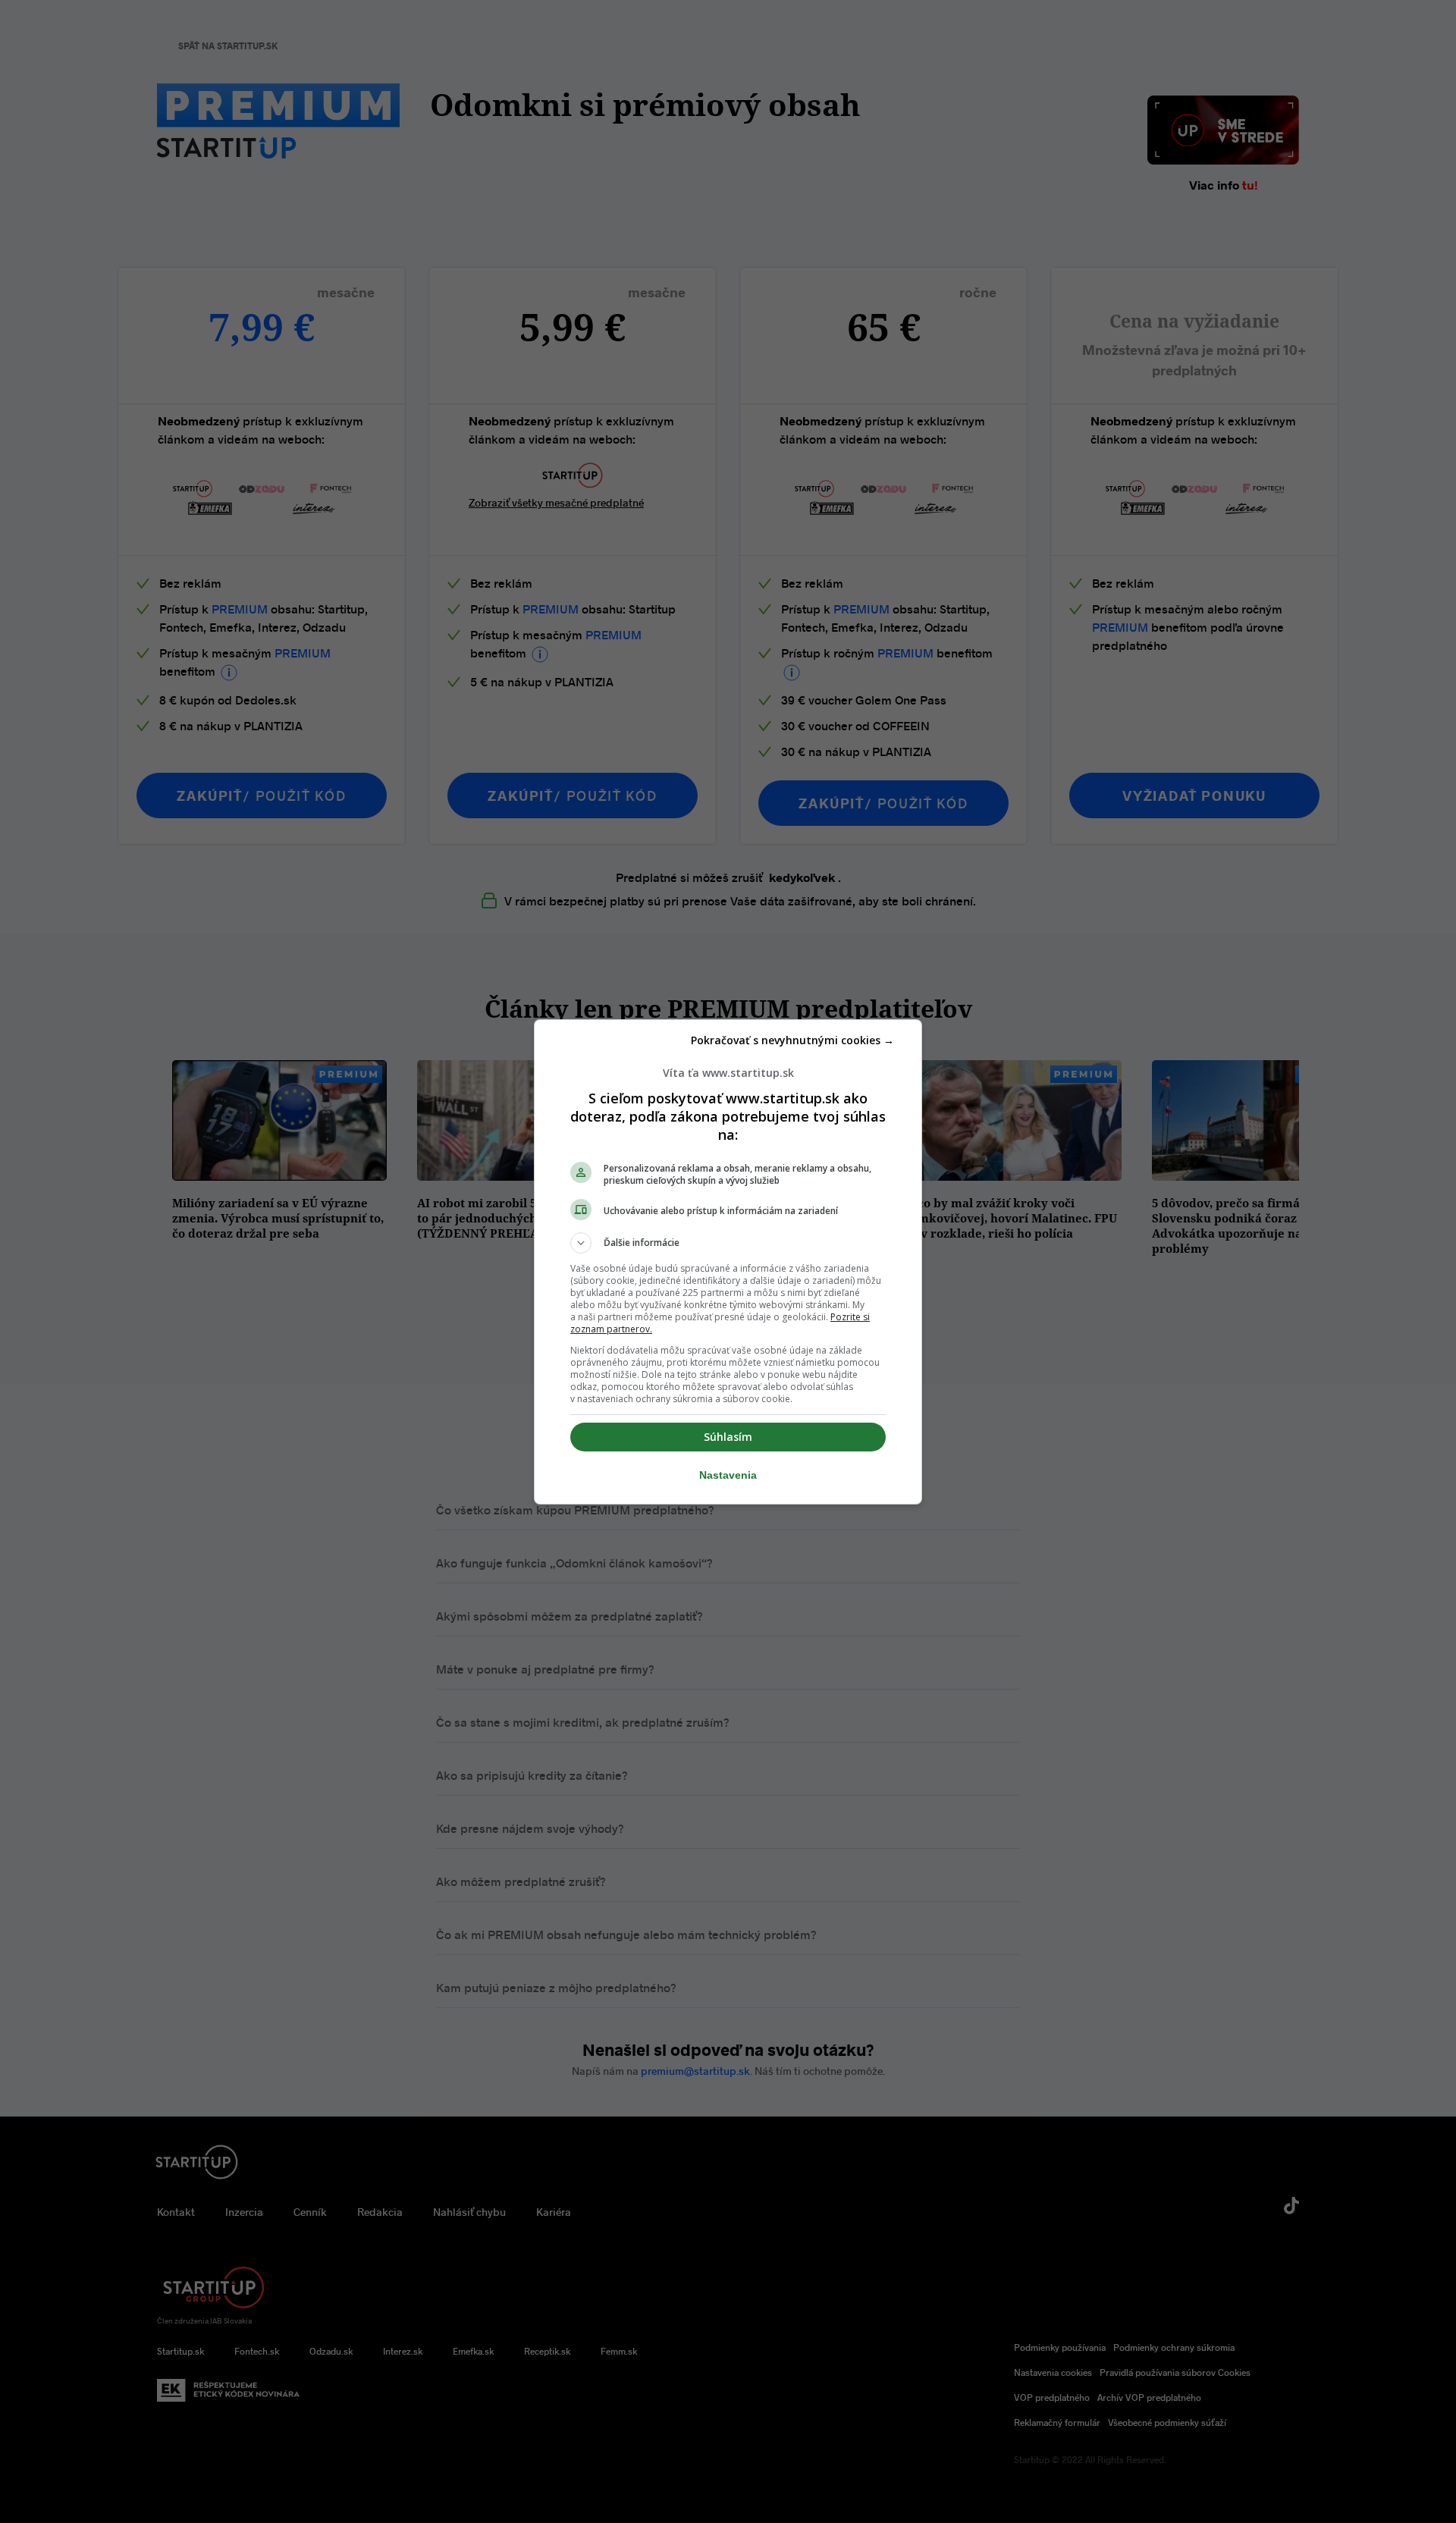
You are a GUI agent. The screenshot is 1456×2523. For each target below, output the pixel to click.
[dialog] (728, 1262)
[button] (728, 1243)
